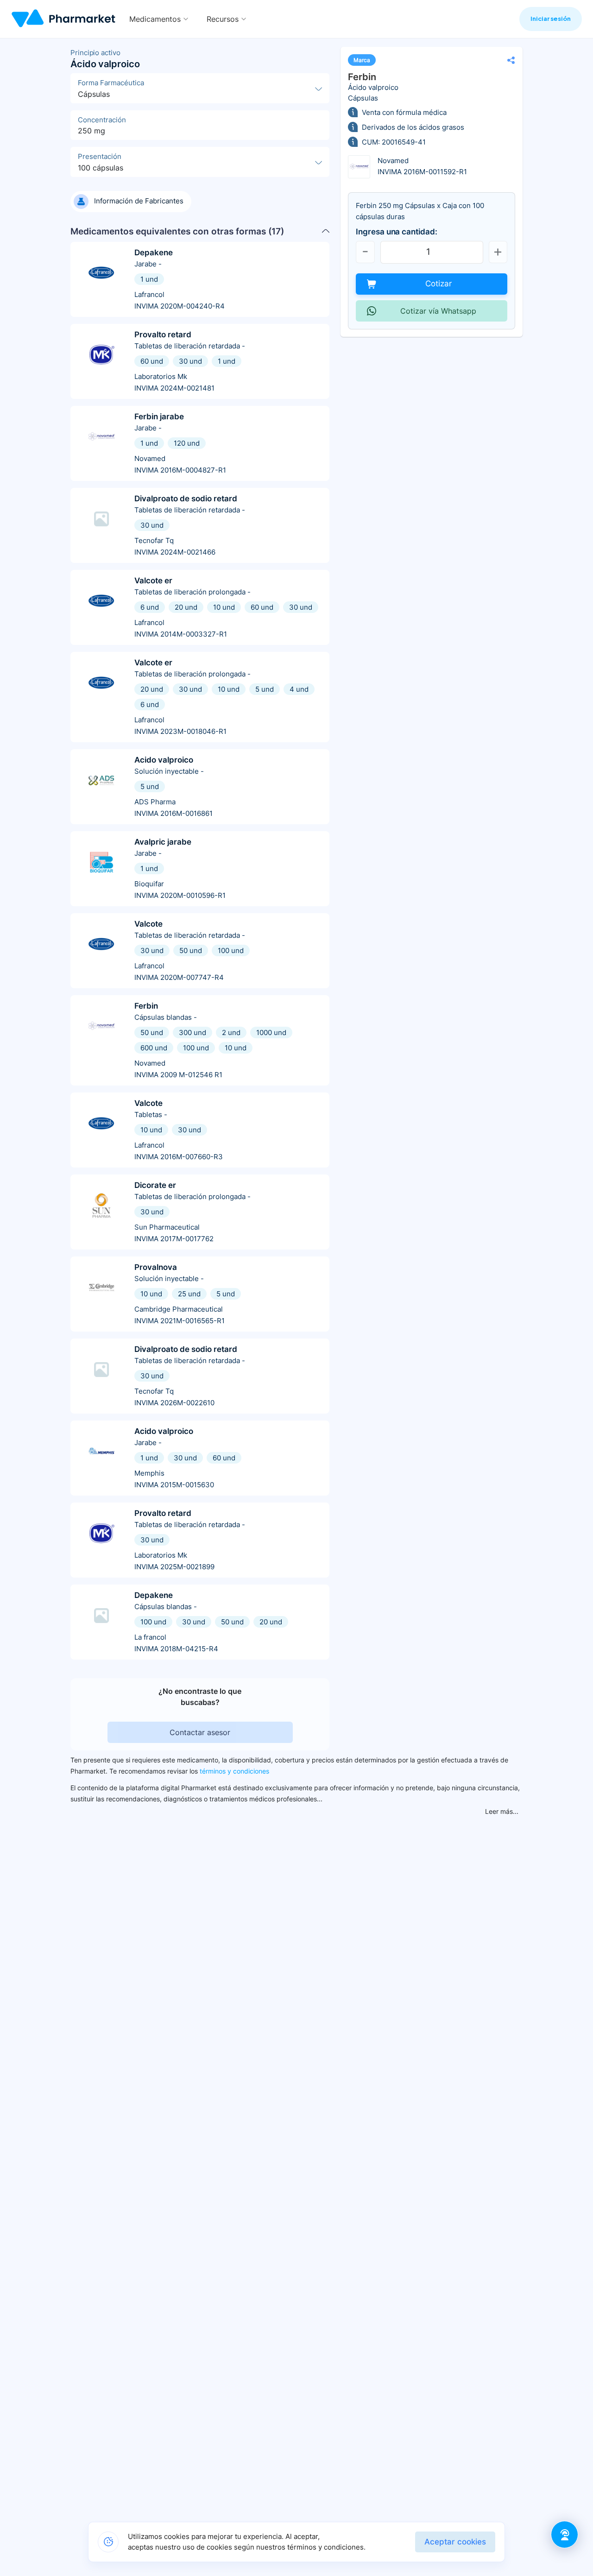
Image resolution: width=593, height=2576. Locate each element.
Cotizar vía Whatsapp (438, 311)
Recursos (223, 19)
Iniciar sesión (551, 19)
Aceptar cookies (455, 2542)
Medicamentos (155, 19)
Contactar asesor (200, 1732)
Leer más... (502, 1811)
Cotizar (438, 284)
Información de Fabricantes (139, 201)
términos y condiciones (234, 1771)
